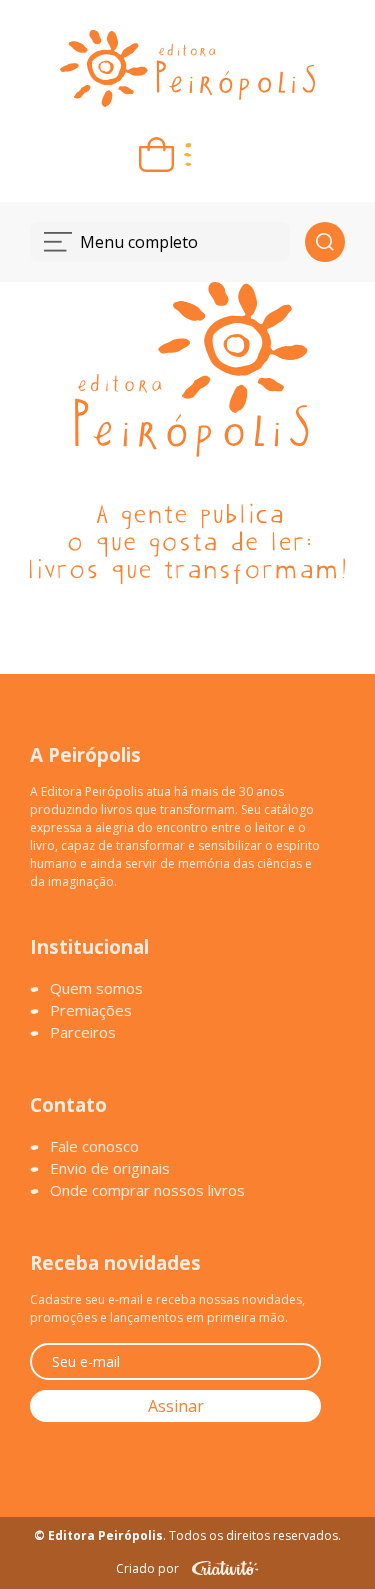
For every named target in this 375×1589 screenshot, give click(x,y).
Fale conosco (94, 1146)
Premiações (91, 1010)
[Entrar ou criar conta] (218, 154)
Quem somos (96, 988)
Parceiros (83, 1032)
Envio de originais (110, 1168)
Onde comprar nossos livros (147, 1190)
